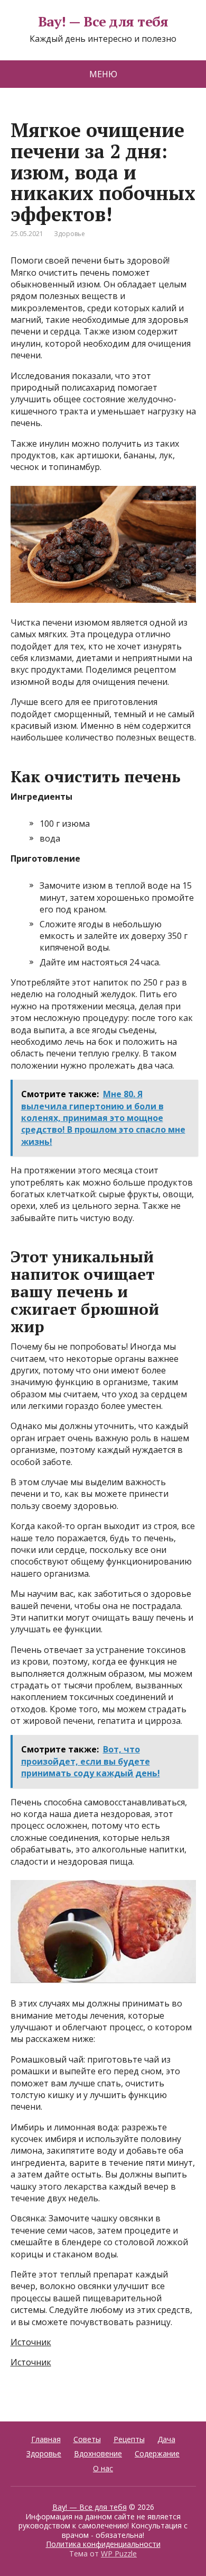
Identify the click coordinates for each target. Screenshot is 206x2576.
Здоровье (69, 234)
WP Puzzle (119, 2554)
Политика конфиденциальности (103, 2544)
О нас (103, 2468)
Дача (166, 2439)
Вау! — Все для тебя (103, 22)
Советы (87, 2439)
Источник (31, 2342)
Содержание (157, 2453)
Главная (46, 2439)
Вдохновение (98, 2453)
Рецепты (129, 2439)
